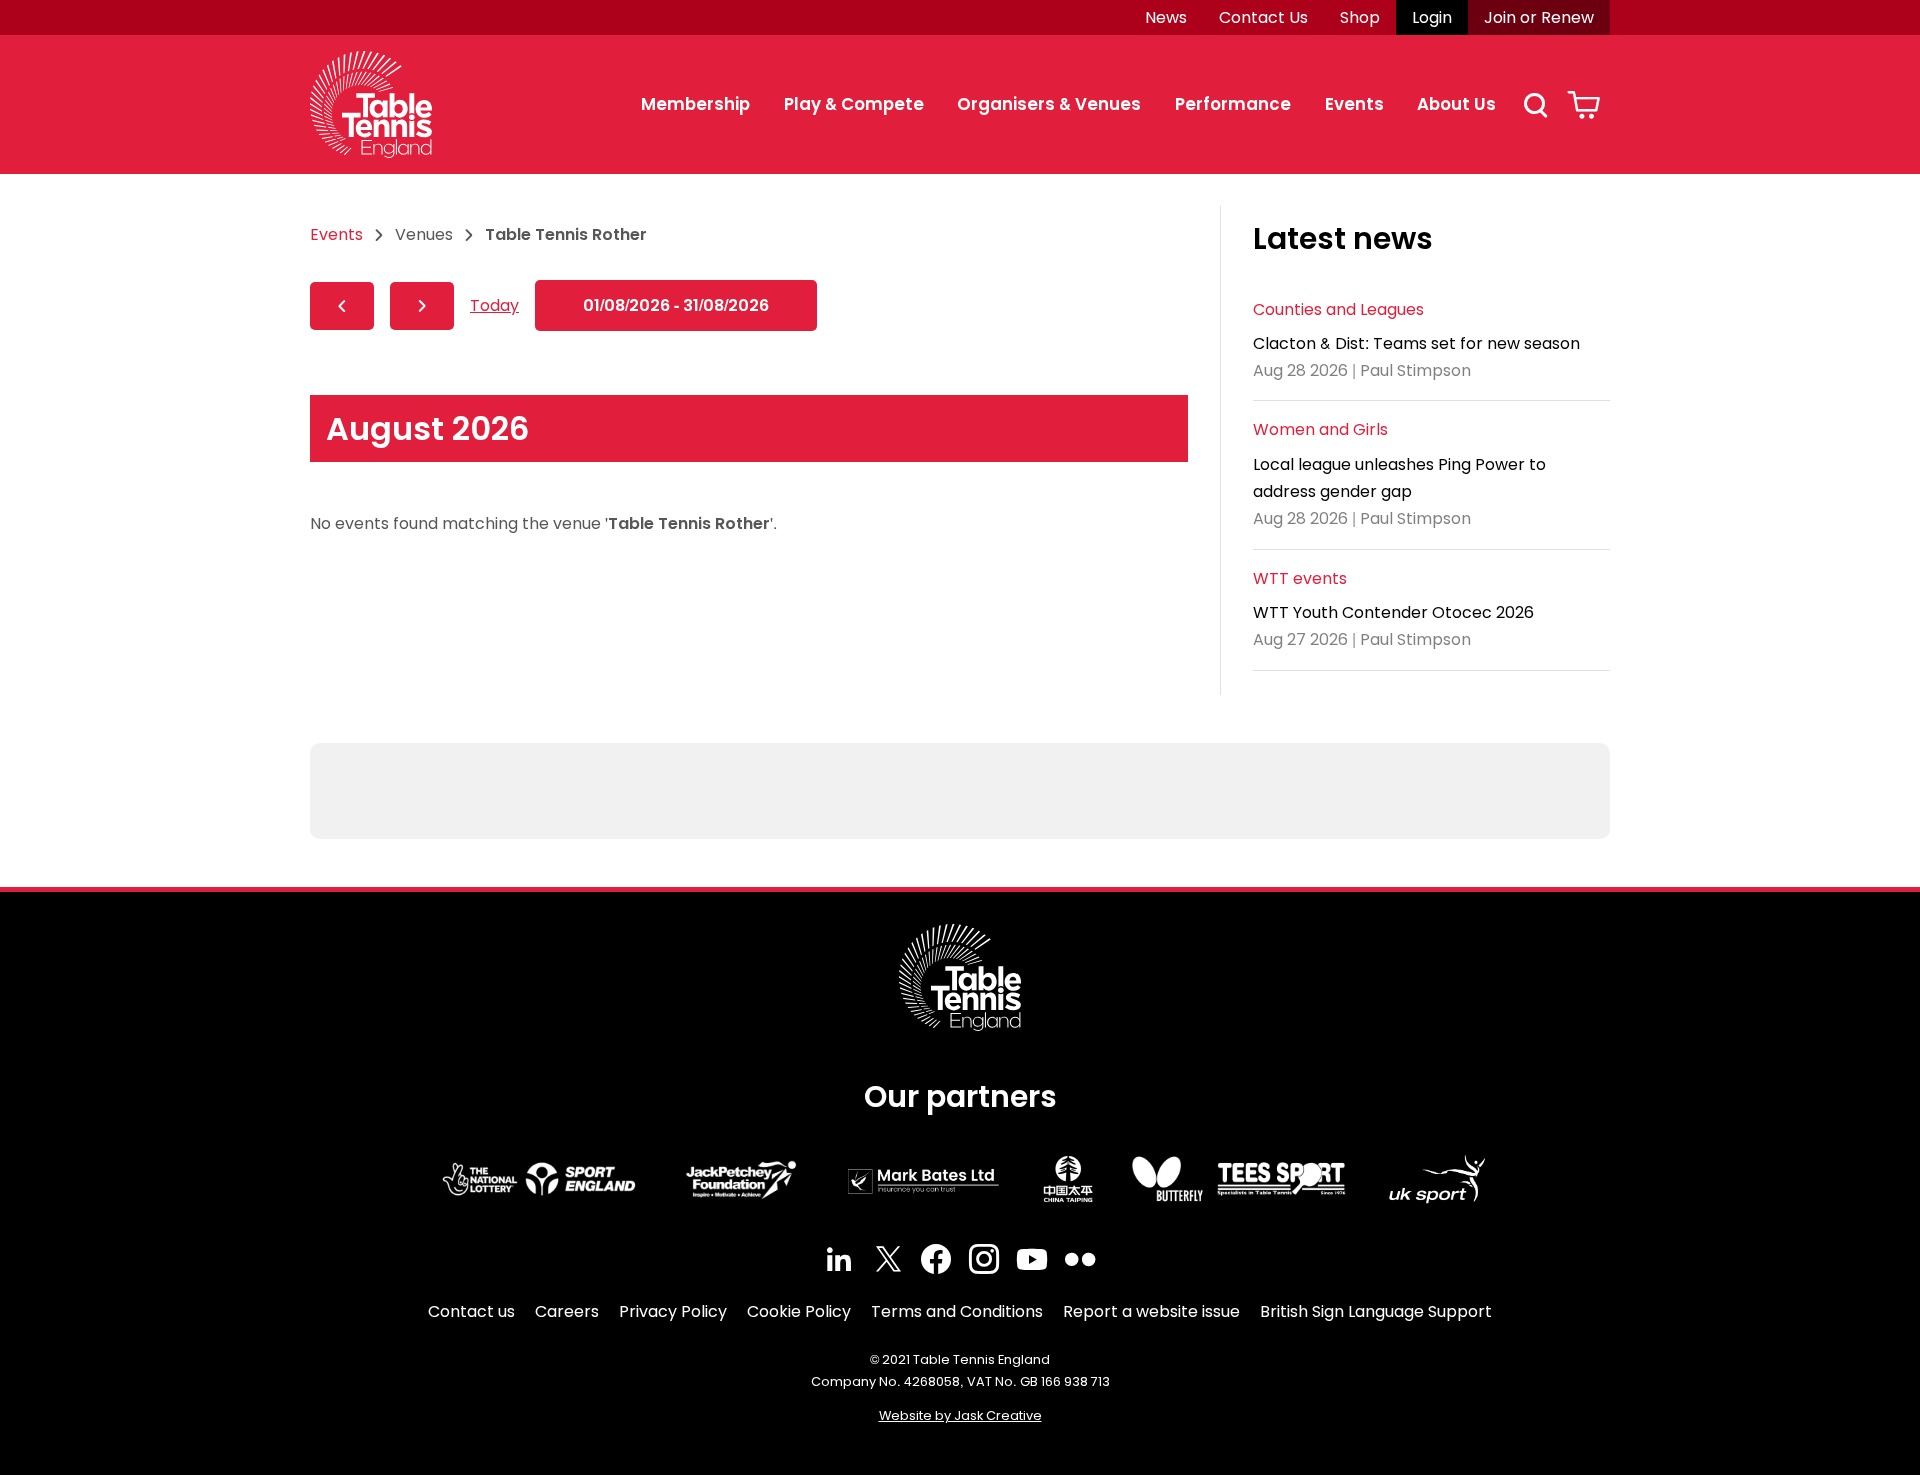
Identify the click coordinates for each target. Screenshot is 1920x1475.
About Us (1456, 104)
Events (1354, 104)
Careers (567, 1311)
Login (1432, 17)
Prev (342, 306)
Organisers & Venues (1049, 104)
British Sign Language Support (1376, 1311)
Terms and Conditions (957, 1311)
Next (422, 306)
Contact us (471, 1311)
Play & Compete (854, 104)
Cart (1583, 105)
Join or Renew (1539, 17)
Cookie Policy (799, 1311)
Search (1535, 105)
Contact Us (1263, 17)
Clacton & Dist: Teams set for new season (1416, 343)
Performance (1233, 104)
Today (494, 305)
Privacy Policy (673, 1311)
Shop (1360, 17)
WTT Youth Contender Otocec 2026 (1393, 612)
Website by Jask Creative (960, 1415)
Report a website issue (1151, 1311)
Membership (695, 104)
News (1166, 17)
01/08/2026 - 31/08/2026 (676, 305)
